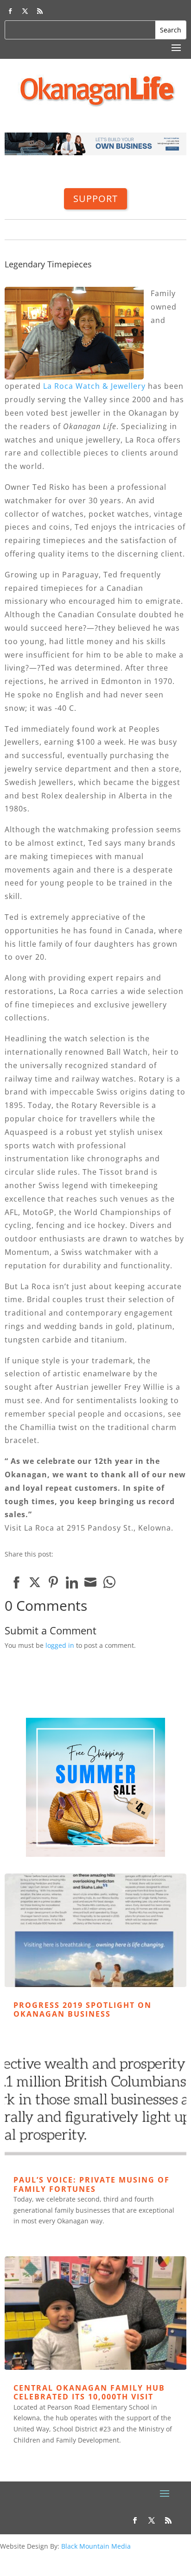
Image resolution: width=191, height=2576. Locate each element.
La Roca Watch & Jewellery (94, 386)
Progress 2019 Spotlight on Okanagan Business (83, 2010)
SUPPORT (95, 199)
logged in (60, 1645)
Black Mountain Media (96, 2546)
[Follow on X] (25, 11)
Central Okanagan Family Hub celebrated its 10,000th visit (89, 2392)
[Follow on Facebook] (10, 11)
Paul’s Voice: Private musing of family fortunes (92, 2184)
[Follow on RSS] (40, 11)
